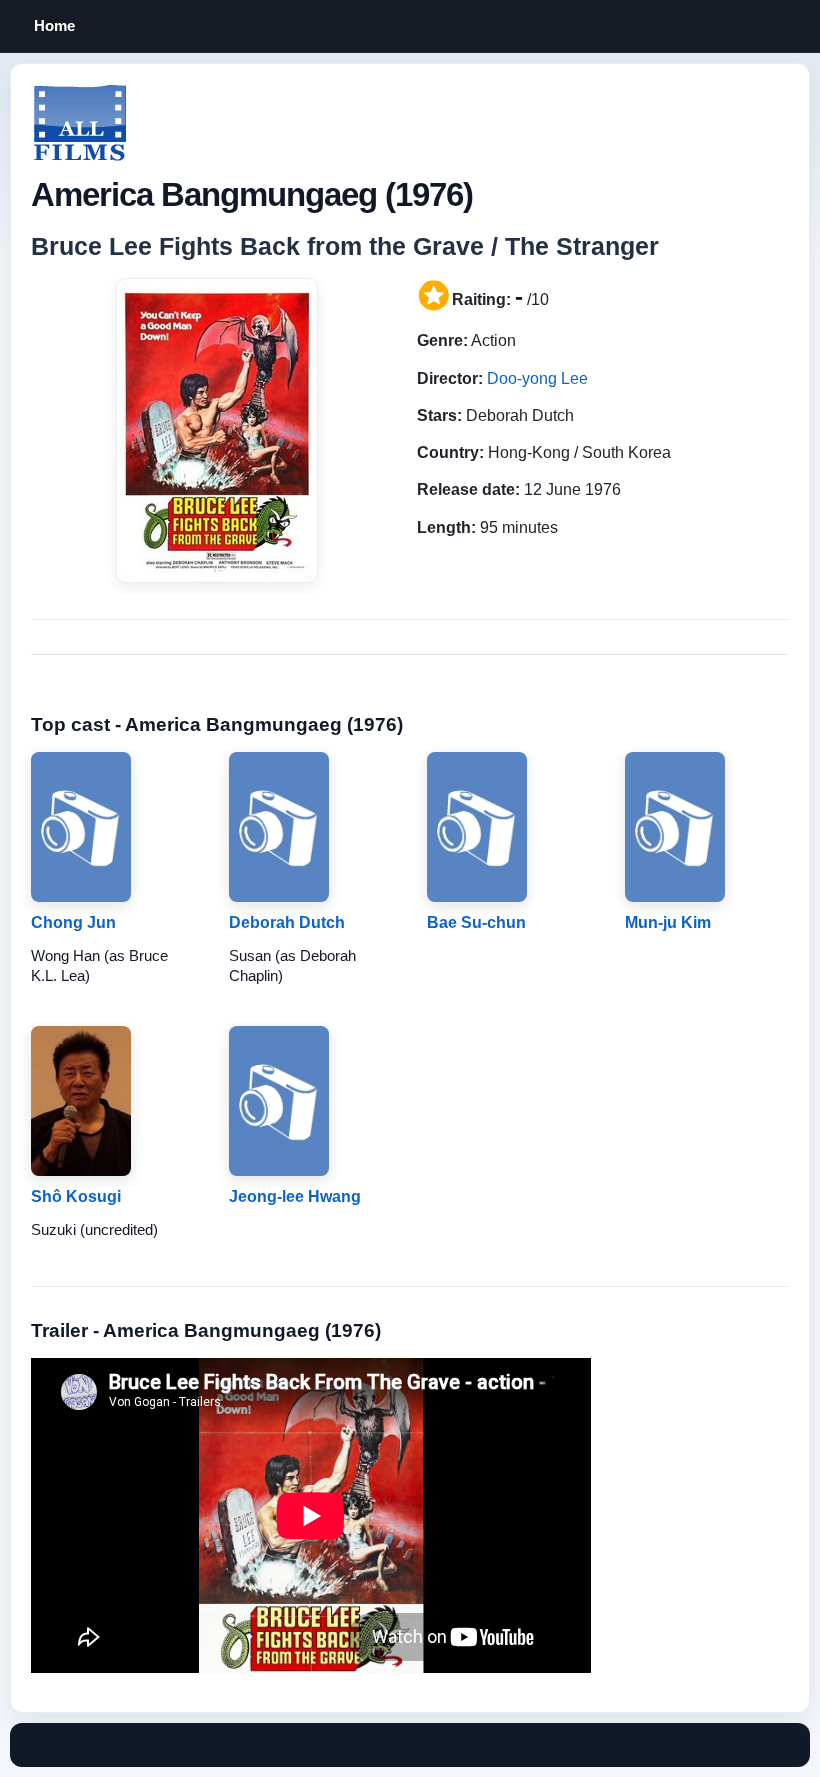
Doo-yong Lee (537, 378)
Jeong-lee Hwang (295, 1196)
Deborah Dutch (287, 922)
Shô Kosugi (76, 1196)
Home (54, 25)
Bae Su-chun (476, 922)
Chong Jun (73, 922)
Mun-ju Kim (668, 922)
